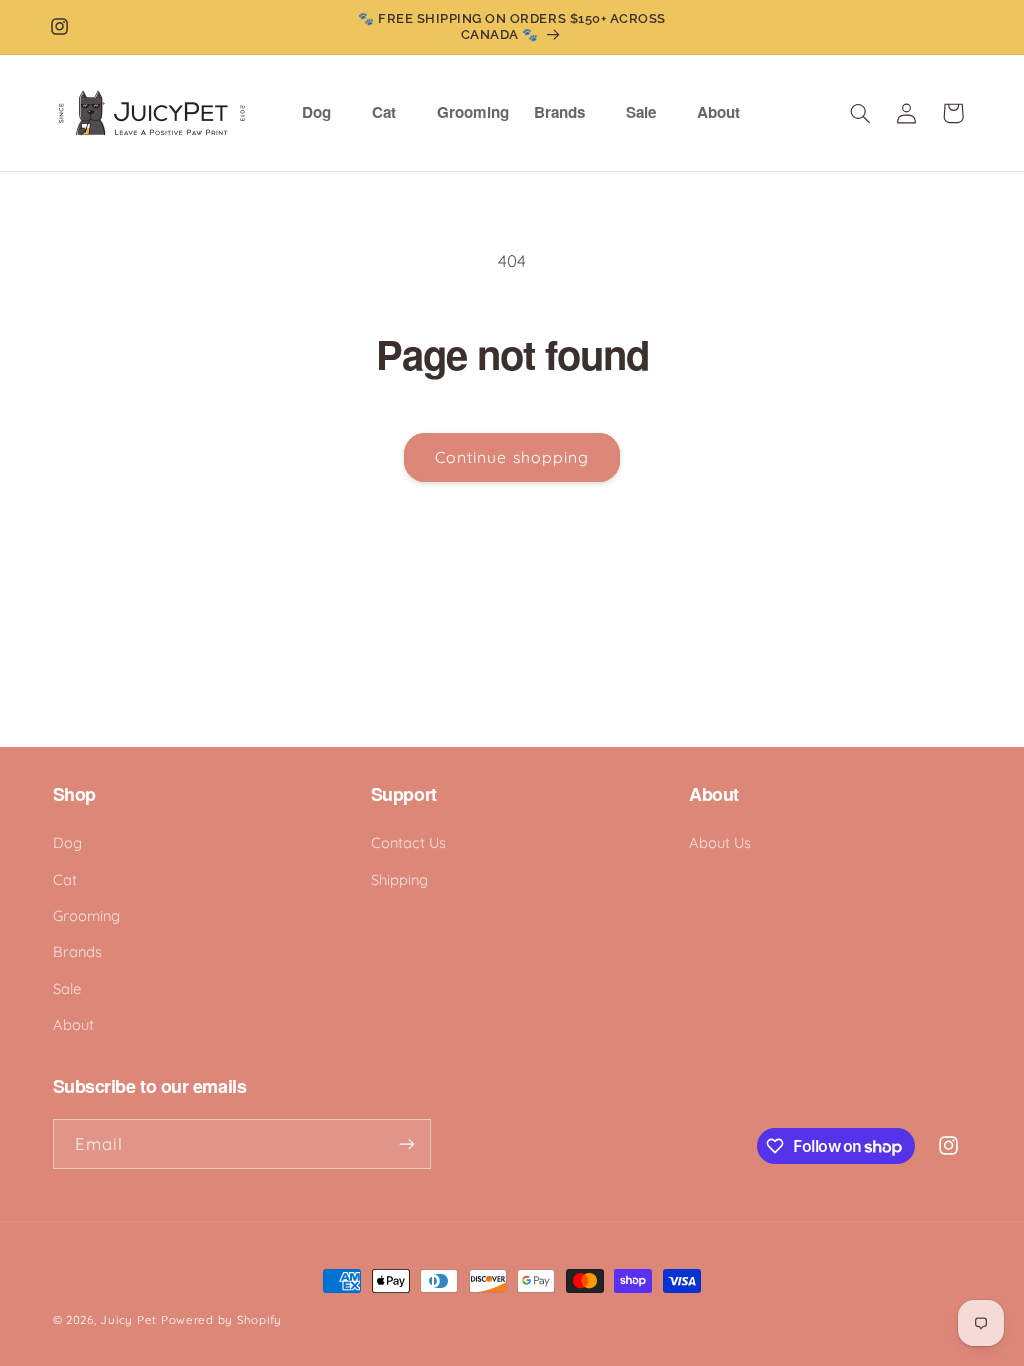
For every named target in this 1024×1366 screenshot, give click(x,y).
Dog (67, 842)
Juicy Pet (128, 1319)
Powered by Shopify (221, 1319)
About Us (720, 842)
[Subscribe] (406, 1143)
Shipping (399, 879)
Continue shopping (512, 457)
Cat (65, 879)
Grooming (86, 915)
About (73, 1024)
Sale (67, 988)
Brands (77, 951)
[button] (325, 113)
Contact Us (408, 842)
